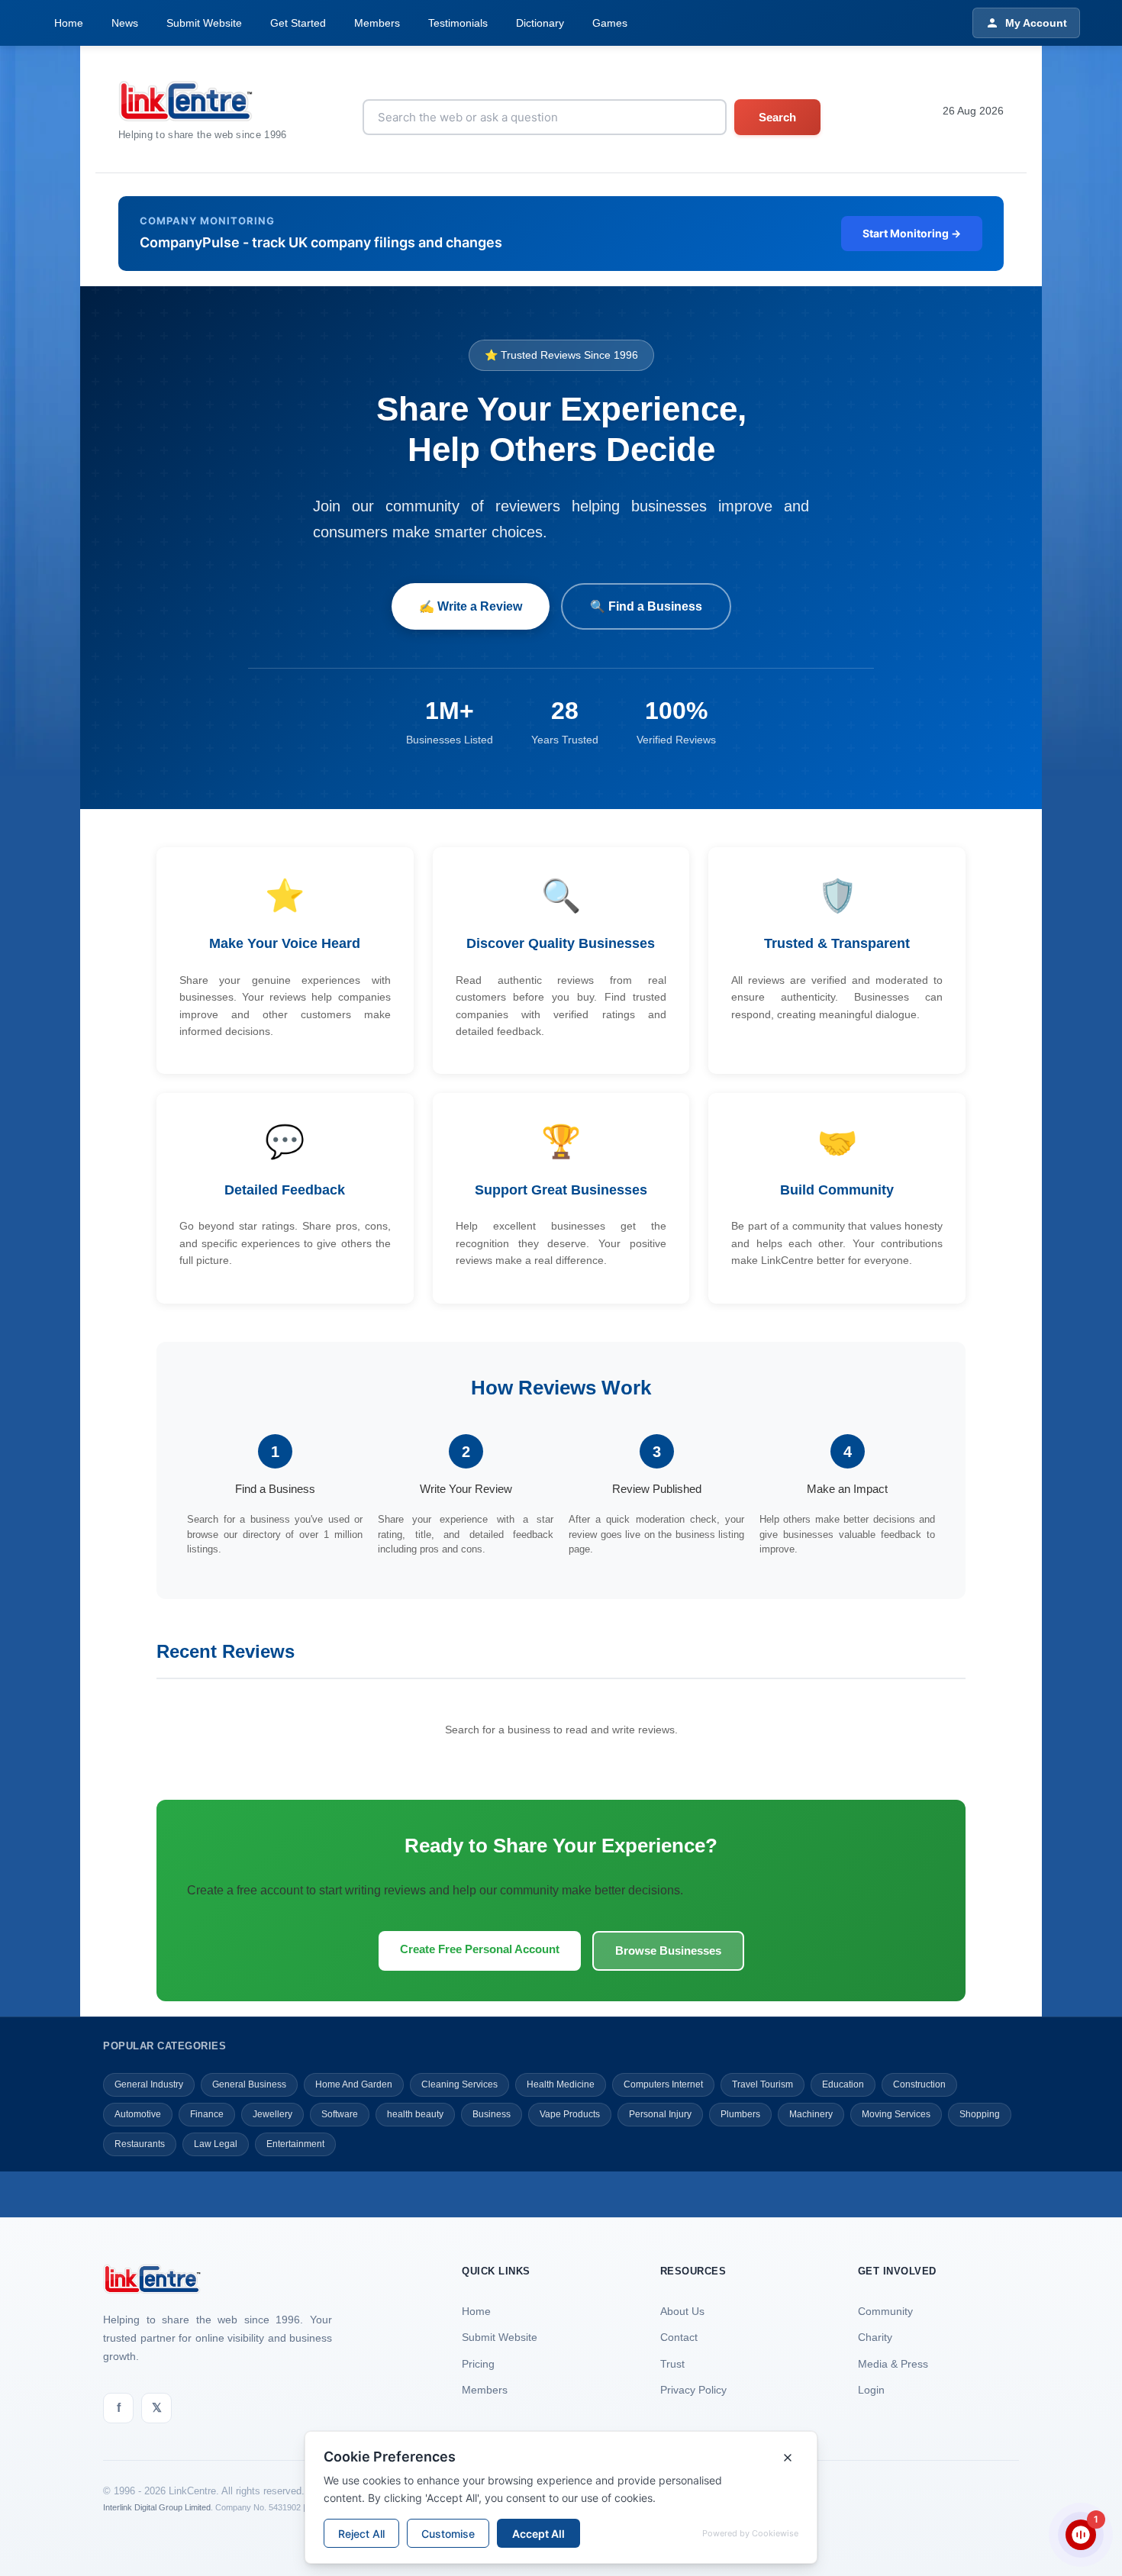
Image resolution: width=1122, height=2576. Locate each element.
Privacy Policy (693, 2390)
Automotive (138, 2114)
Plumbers (740, 2114)
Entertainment (295, 2144)
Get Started (298, 23)
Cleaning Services (459, 2084)
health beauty (415, 2114)
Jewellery (272, 2114)
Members (377, 23)
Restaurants (140, 2144)
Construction (919, 2084)
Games (610, 23)
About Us (682, 2311)
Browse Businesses (668, 1951)
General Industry (149, 2084)
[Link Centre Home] (203, 101)
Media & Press (893, 2364)
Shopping (980, 2114)
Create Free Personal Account (480, 1949)
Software (340, 2114)
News (125, 23)
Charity (875, 2337)
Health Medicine (561, 2084)
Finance (207, 2114)
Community (885, 2311)
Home (69, 23)
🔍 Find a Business (646, 606)
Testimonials (458, 23)
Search (777, 117)
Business (492, 2114)
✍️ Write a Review (471, 606)
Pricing (478, 2364)
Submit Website (204, 23)
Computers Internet (663, 2084)
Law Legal (216, 2144)
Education (843, 2084)
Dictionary (540, 23)
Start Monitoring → (912, 233)
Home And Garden (354, 2084)
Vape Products (570, 2114)
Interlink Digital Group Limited (157, 2507)
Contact (679, 2337)
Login (871, 2390)
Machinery (811, 2114)
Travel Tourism (763, 2084)
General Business (249, 2084)
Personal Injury (660, 2114)
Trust (672, 2364)
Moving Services (896, 2114)
